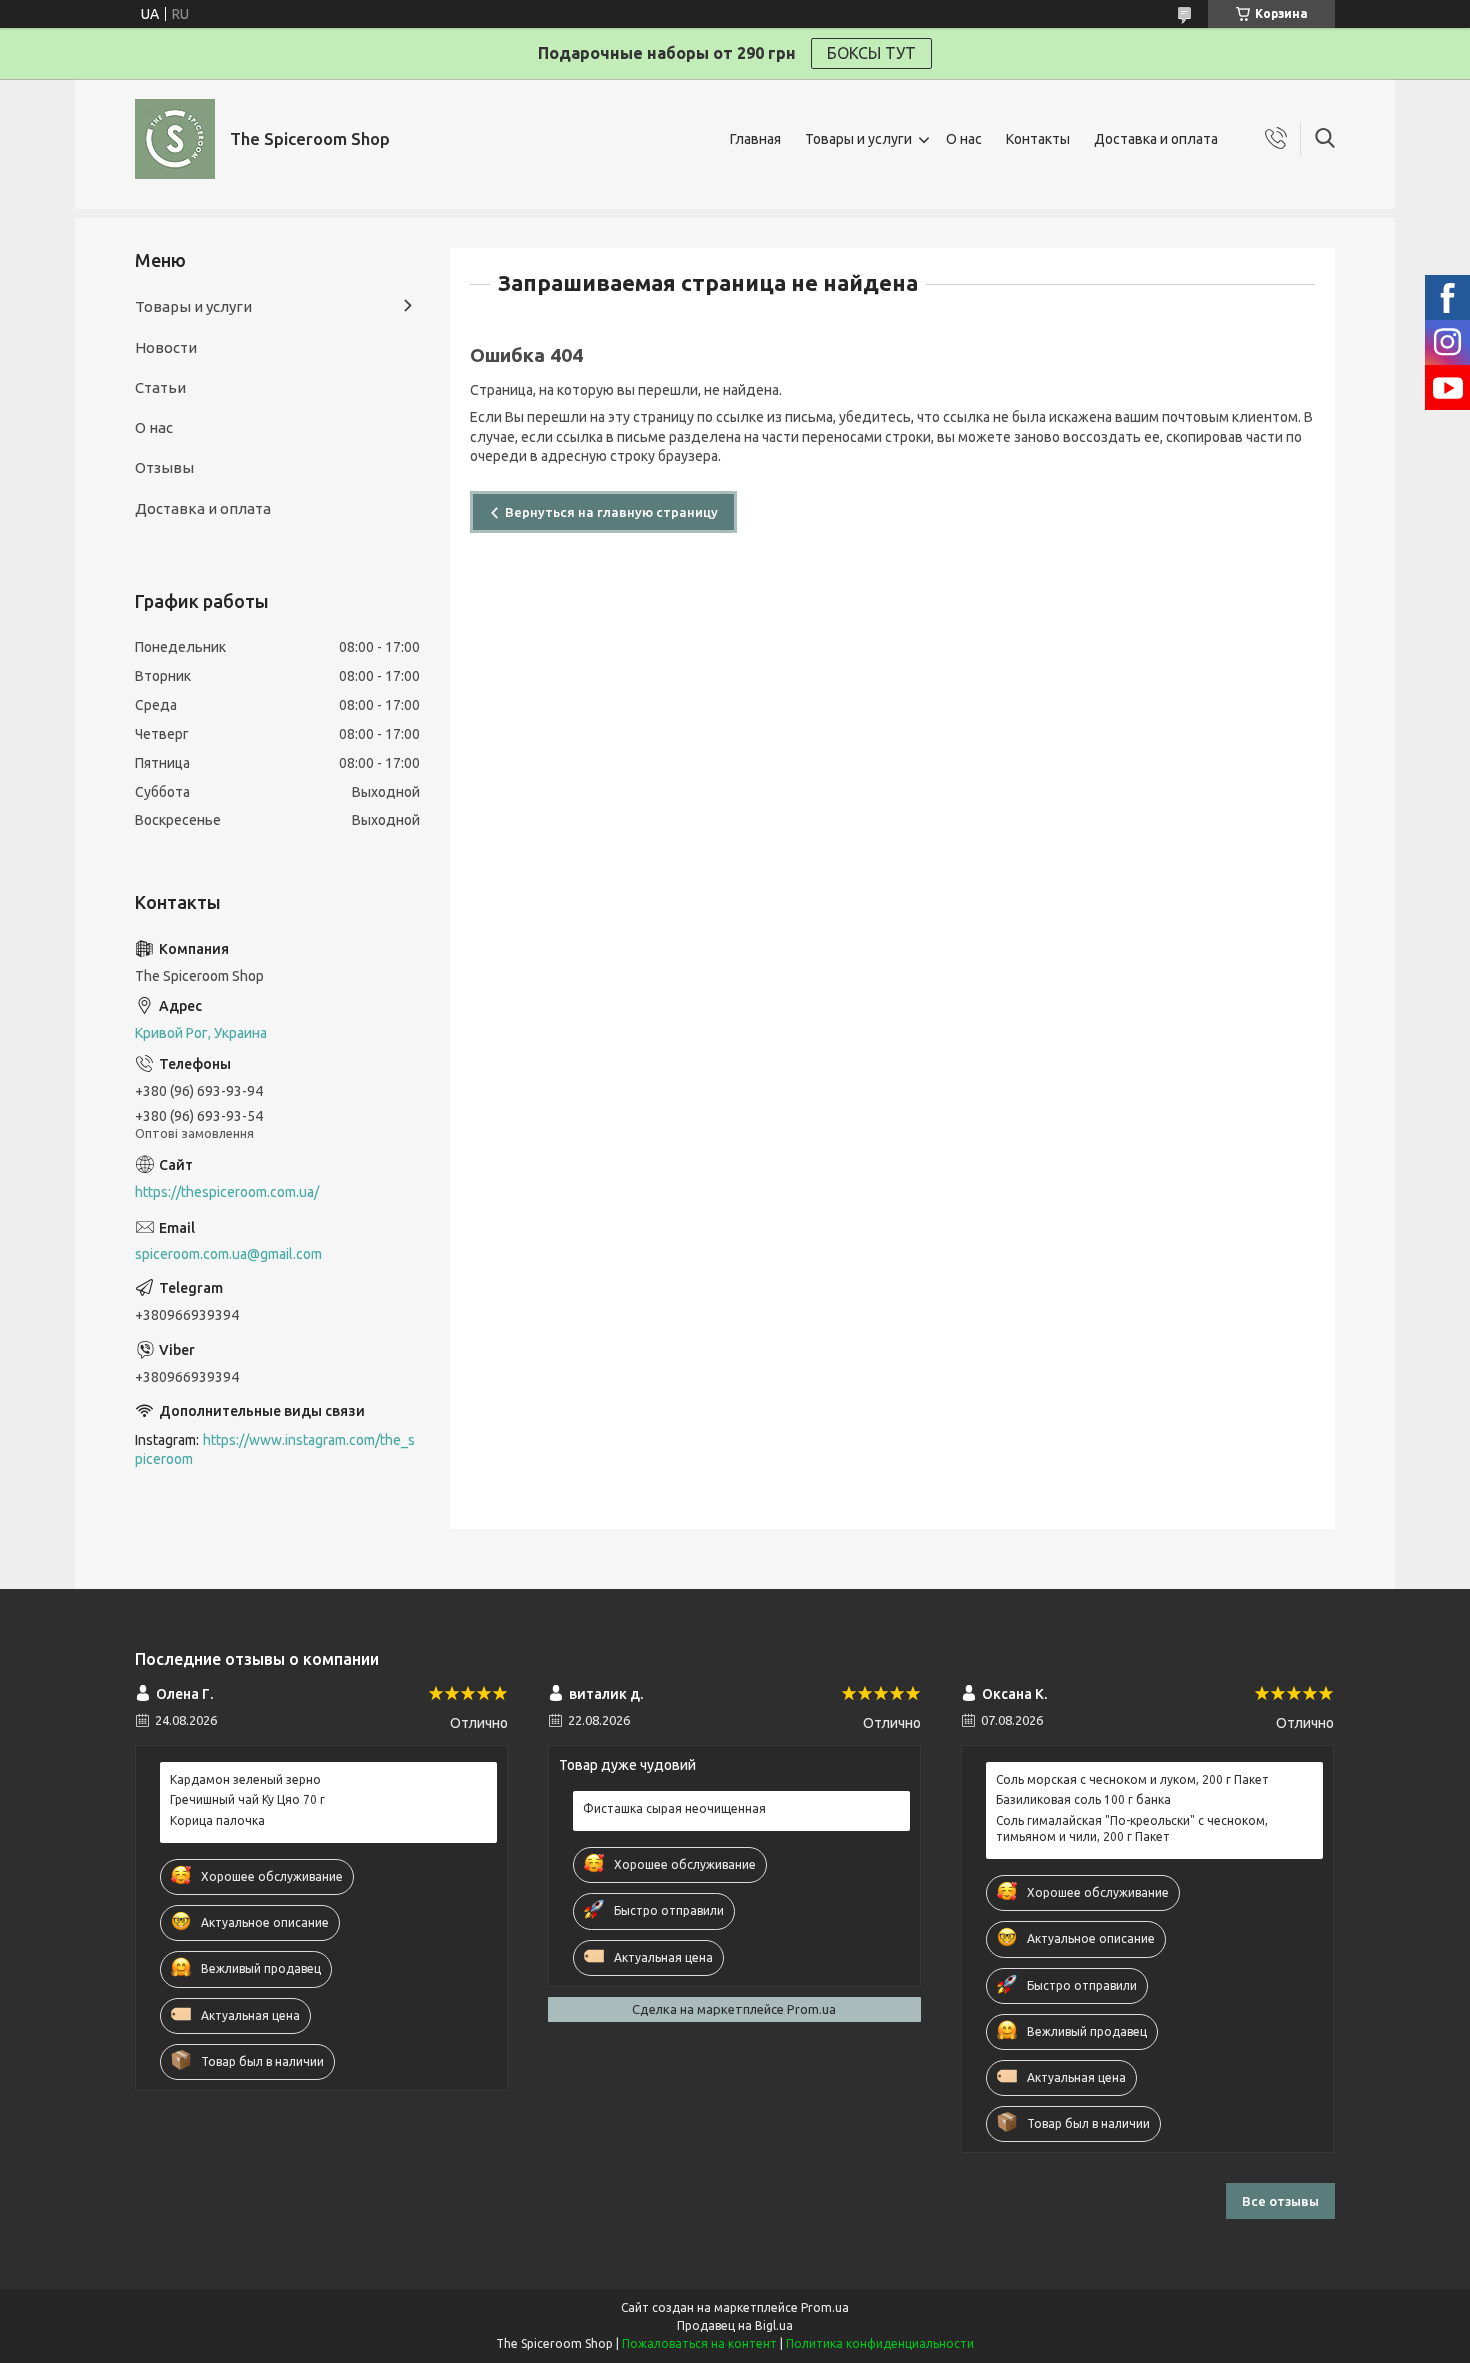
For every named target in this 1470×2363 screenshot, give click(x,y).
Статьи (160, 387)
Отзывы (164, 467)
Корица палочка (217, 1820)
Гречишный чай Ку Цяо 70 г (247, 1799)
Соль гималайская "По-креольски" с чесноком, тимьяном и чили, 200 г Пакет (1132, 1828)
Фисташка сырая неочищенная (674, 1808)
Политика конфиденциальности (880, 2343)
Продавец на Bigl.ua (735, 2325)
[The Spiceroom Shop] (175, 139)
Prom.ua (825, 2307)
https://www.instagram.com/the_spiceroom (275, 1449)
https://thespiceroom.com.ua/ (227, 1192)
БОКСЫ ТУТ (871, 53)
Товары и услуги (858, 139)
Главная (755, 139)
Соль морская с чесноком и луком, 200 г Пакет (1132, 1779)
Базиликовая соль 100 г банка (1083, 1799)
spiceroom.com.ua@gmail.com (228, 1254)
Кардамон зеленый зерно (245, 1779)
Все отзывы (1280, 2201)
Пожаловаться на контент (699, 2343)
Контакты (1038, 139)
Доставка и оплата (1156, 139)
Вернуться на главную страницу (611, 512)
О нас (964, 139)
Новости (166, 347)
